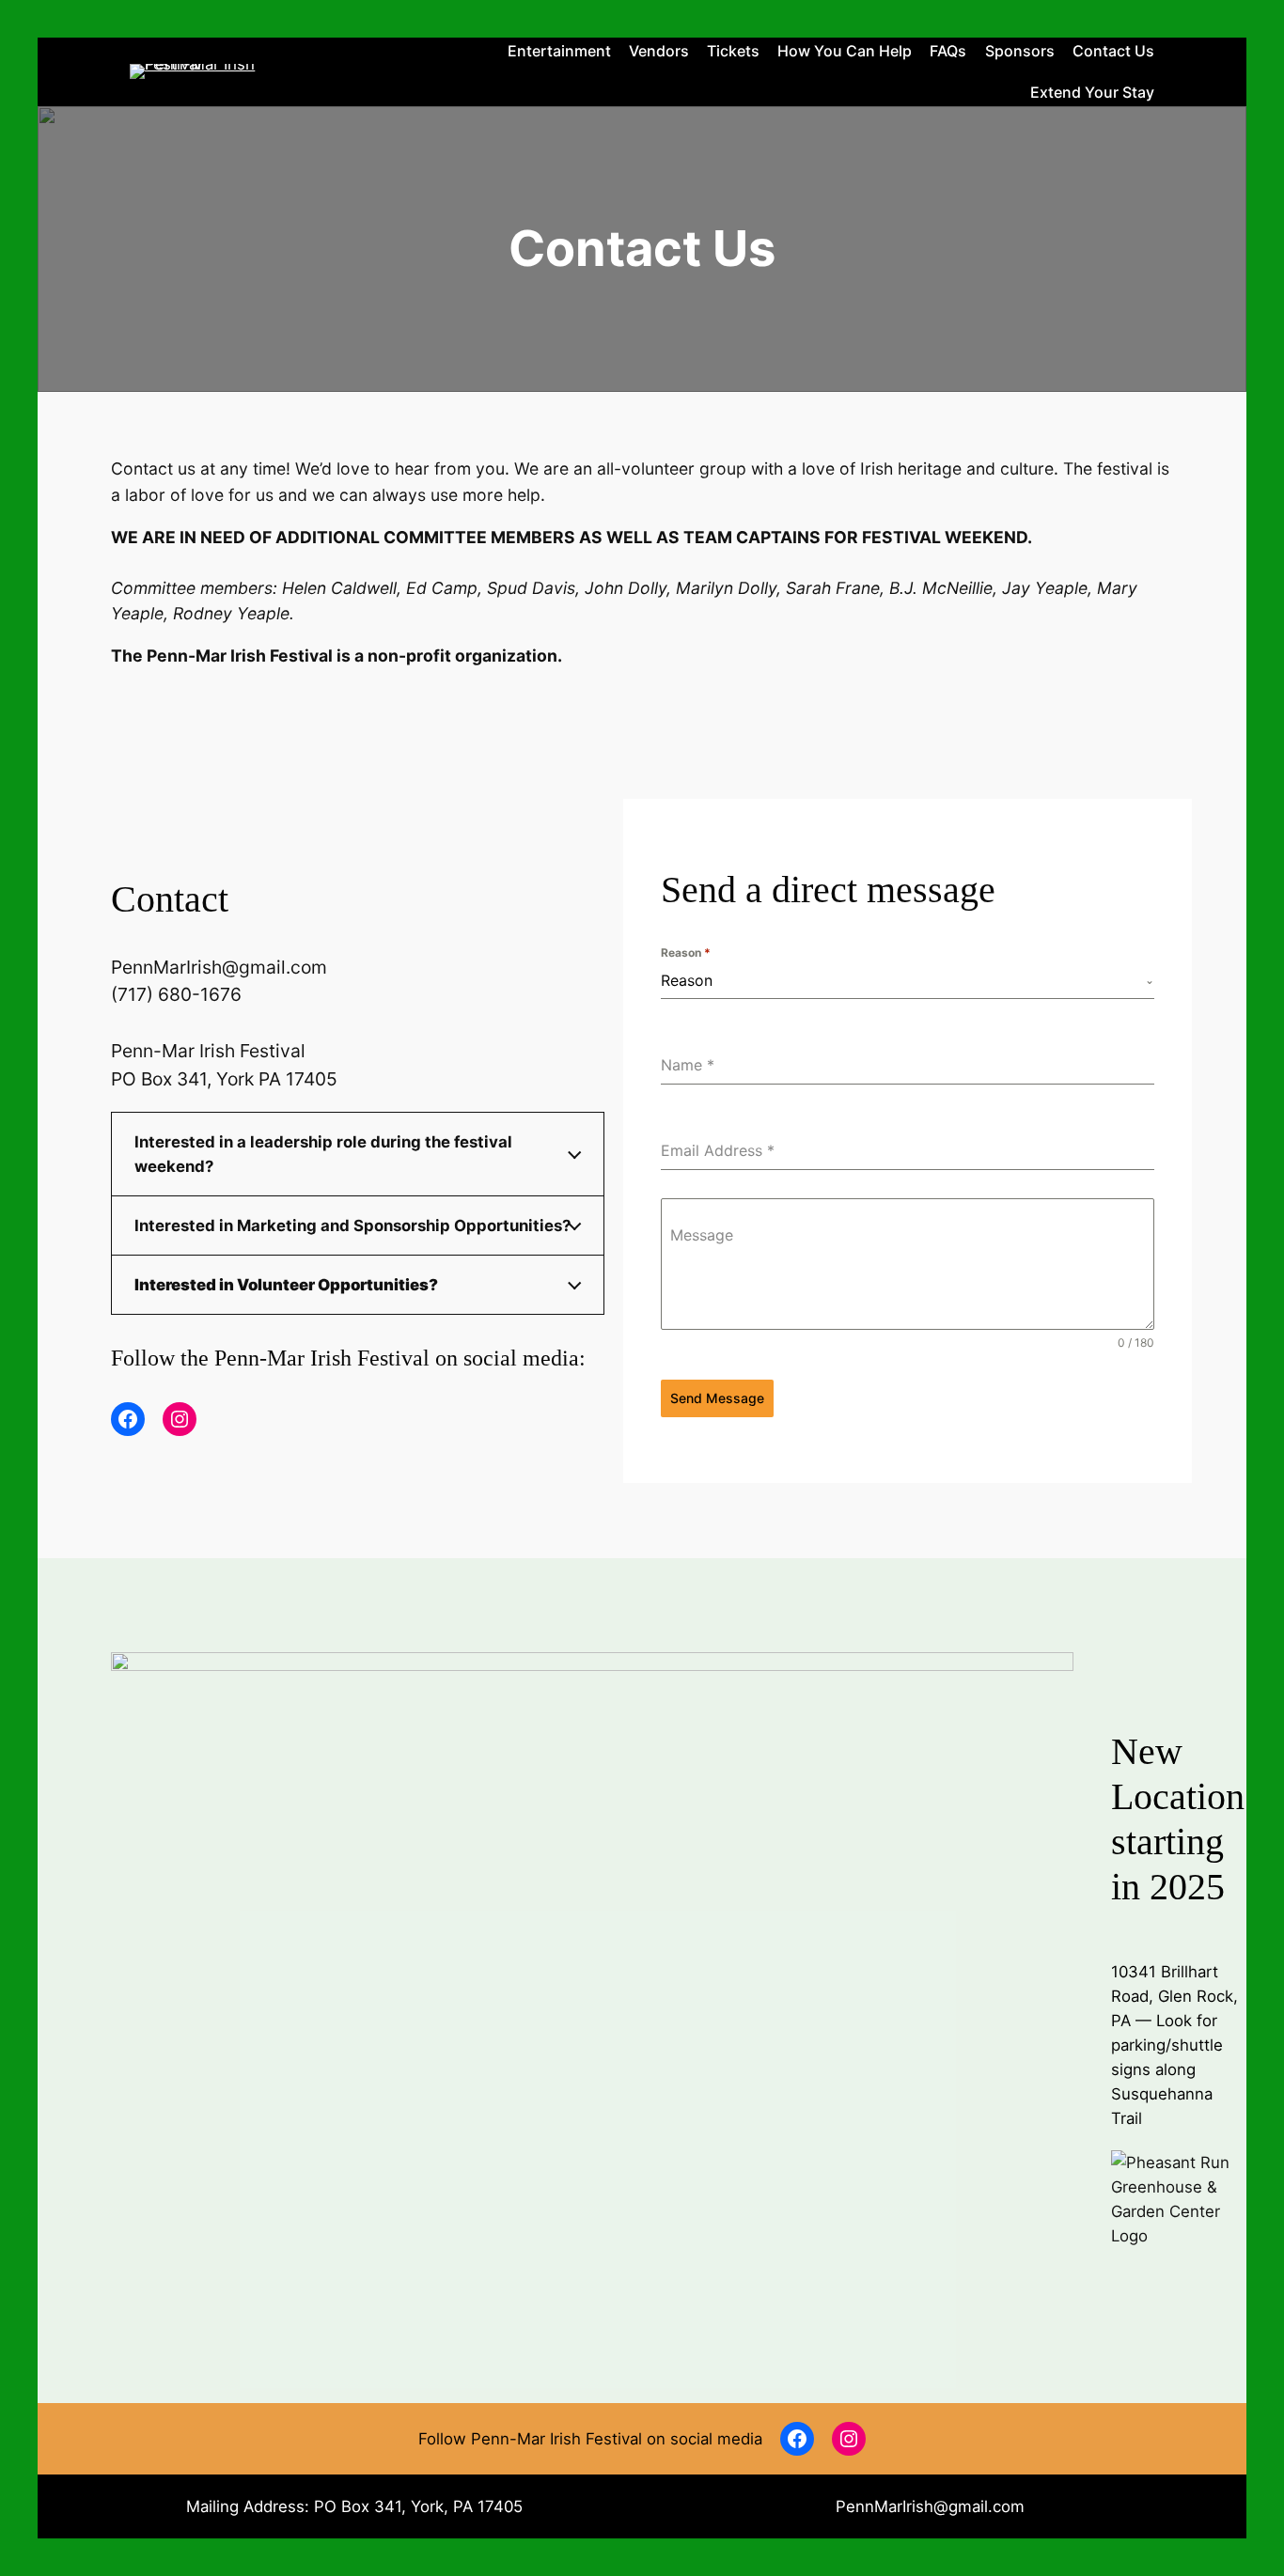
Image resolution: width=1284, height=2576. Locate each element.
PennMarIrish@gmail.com (930, 2506)
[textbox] (903, 980)
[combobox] (908, 981)
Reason (686, 952)
